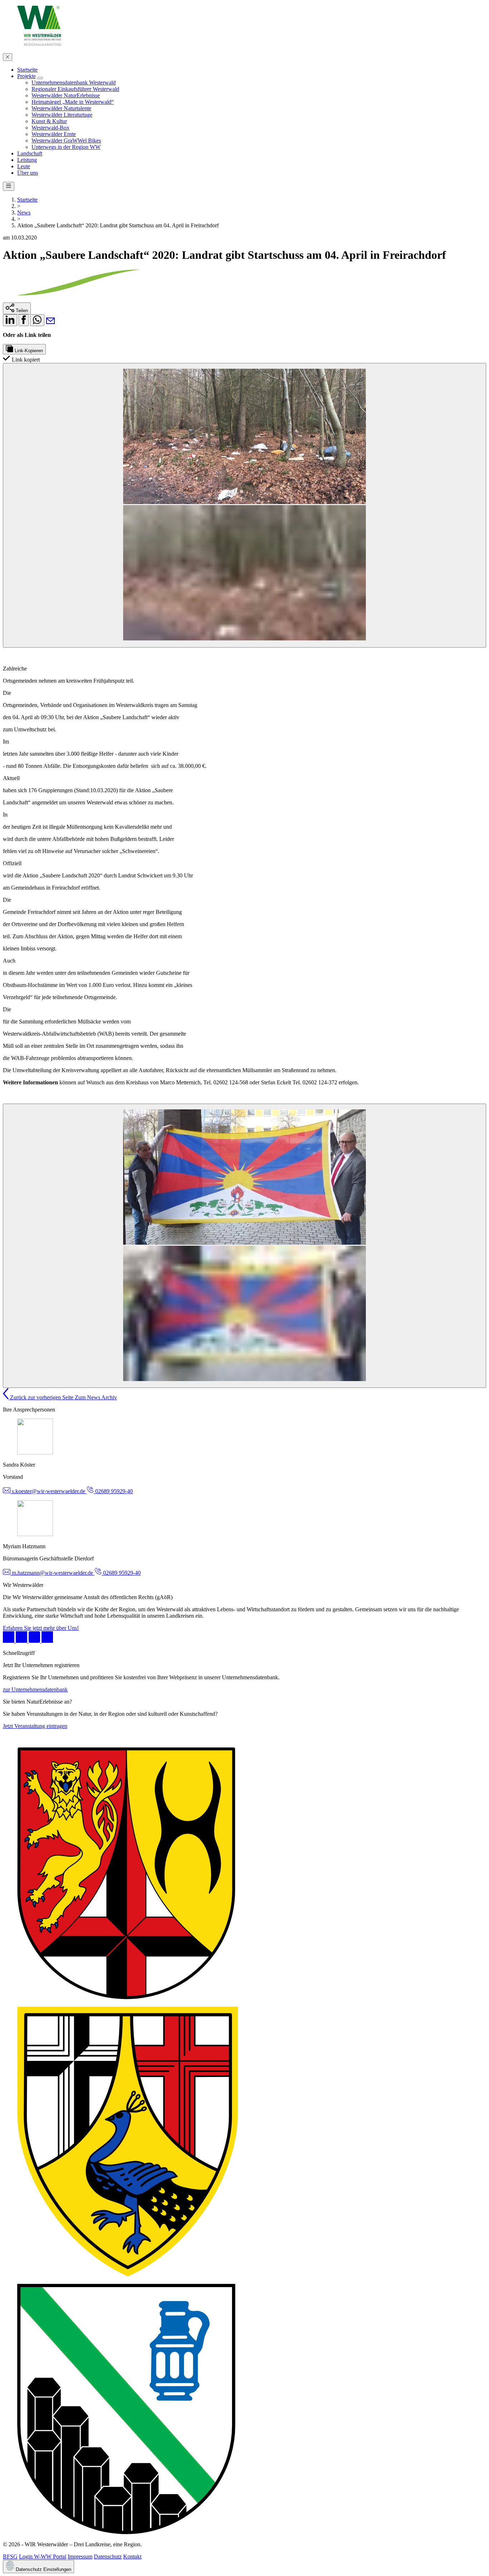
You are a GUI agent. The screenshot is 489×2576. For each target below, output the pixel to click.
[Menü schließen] (8, 57)
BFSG (10, 2556)
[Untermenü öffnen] (40, 78)
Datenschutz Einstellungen (43, 2569)
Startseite (27, 200)
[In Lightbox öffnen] (245, 505)
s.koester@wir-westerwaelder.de (49, 1491)
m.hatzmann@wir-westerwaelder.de (52, 1573)
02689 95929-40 (113, 1491)
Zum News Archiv (96, 1397)
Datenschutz (108, 2556)
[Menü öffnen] (9, 186)
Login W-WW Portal (43, 2556)
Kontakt (132, 2556)
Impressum (80, 2556)
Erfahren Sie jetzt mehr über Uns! (41, 1628)
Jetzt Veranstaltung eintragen (35, 1726)
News (24, 212)
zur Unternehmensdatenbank (35, 1689)
